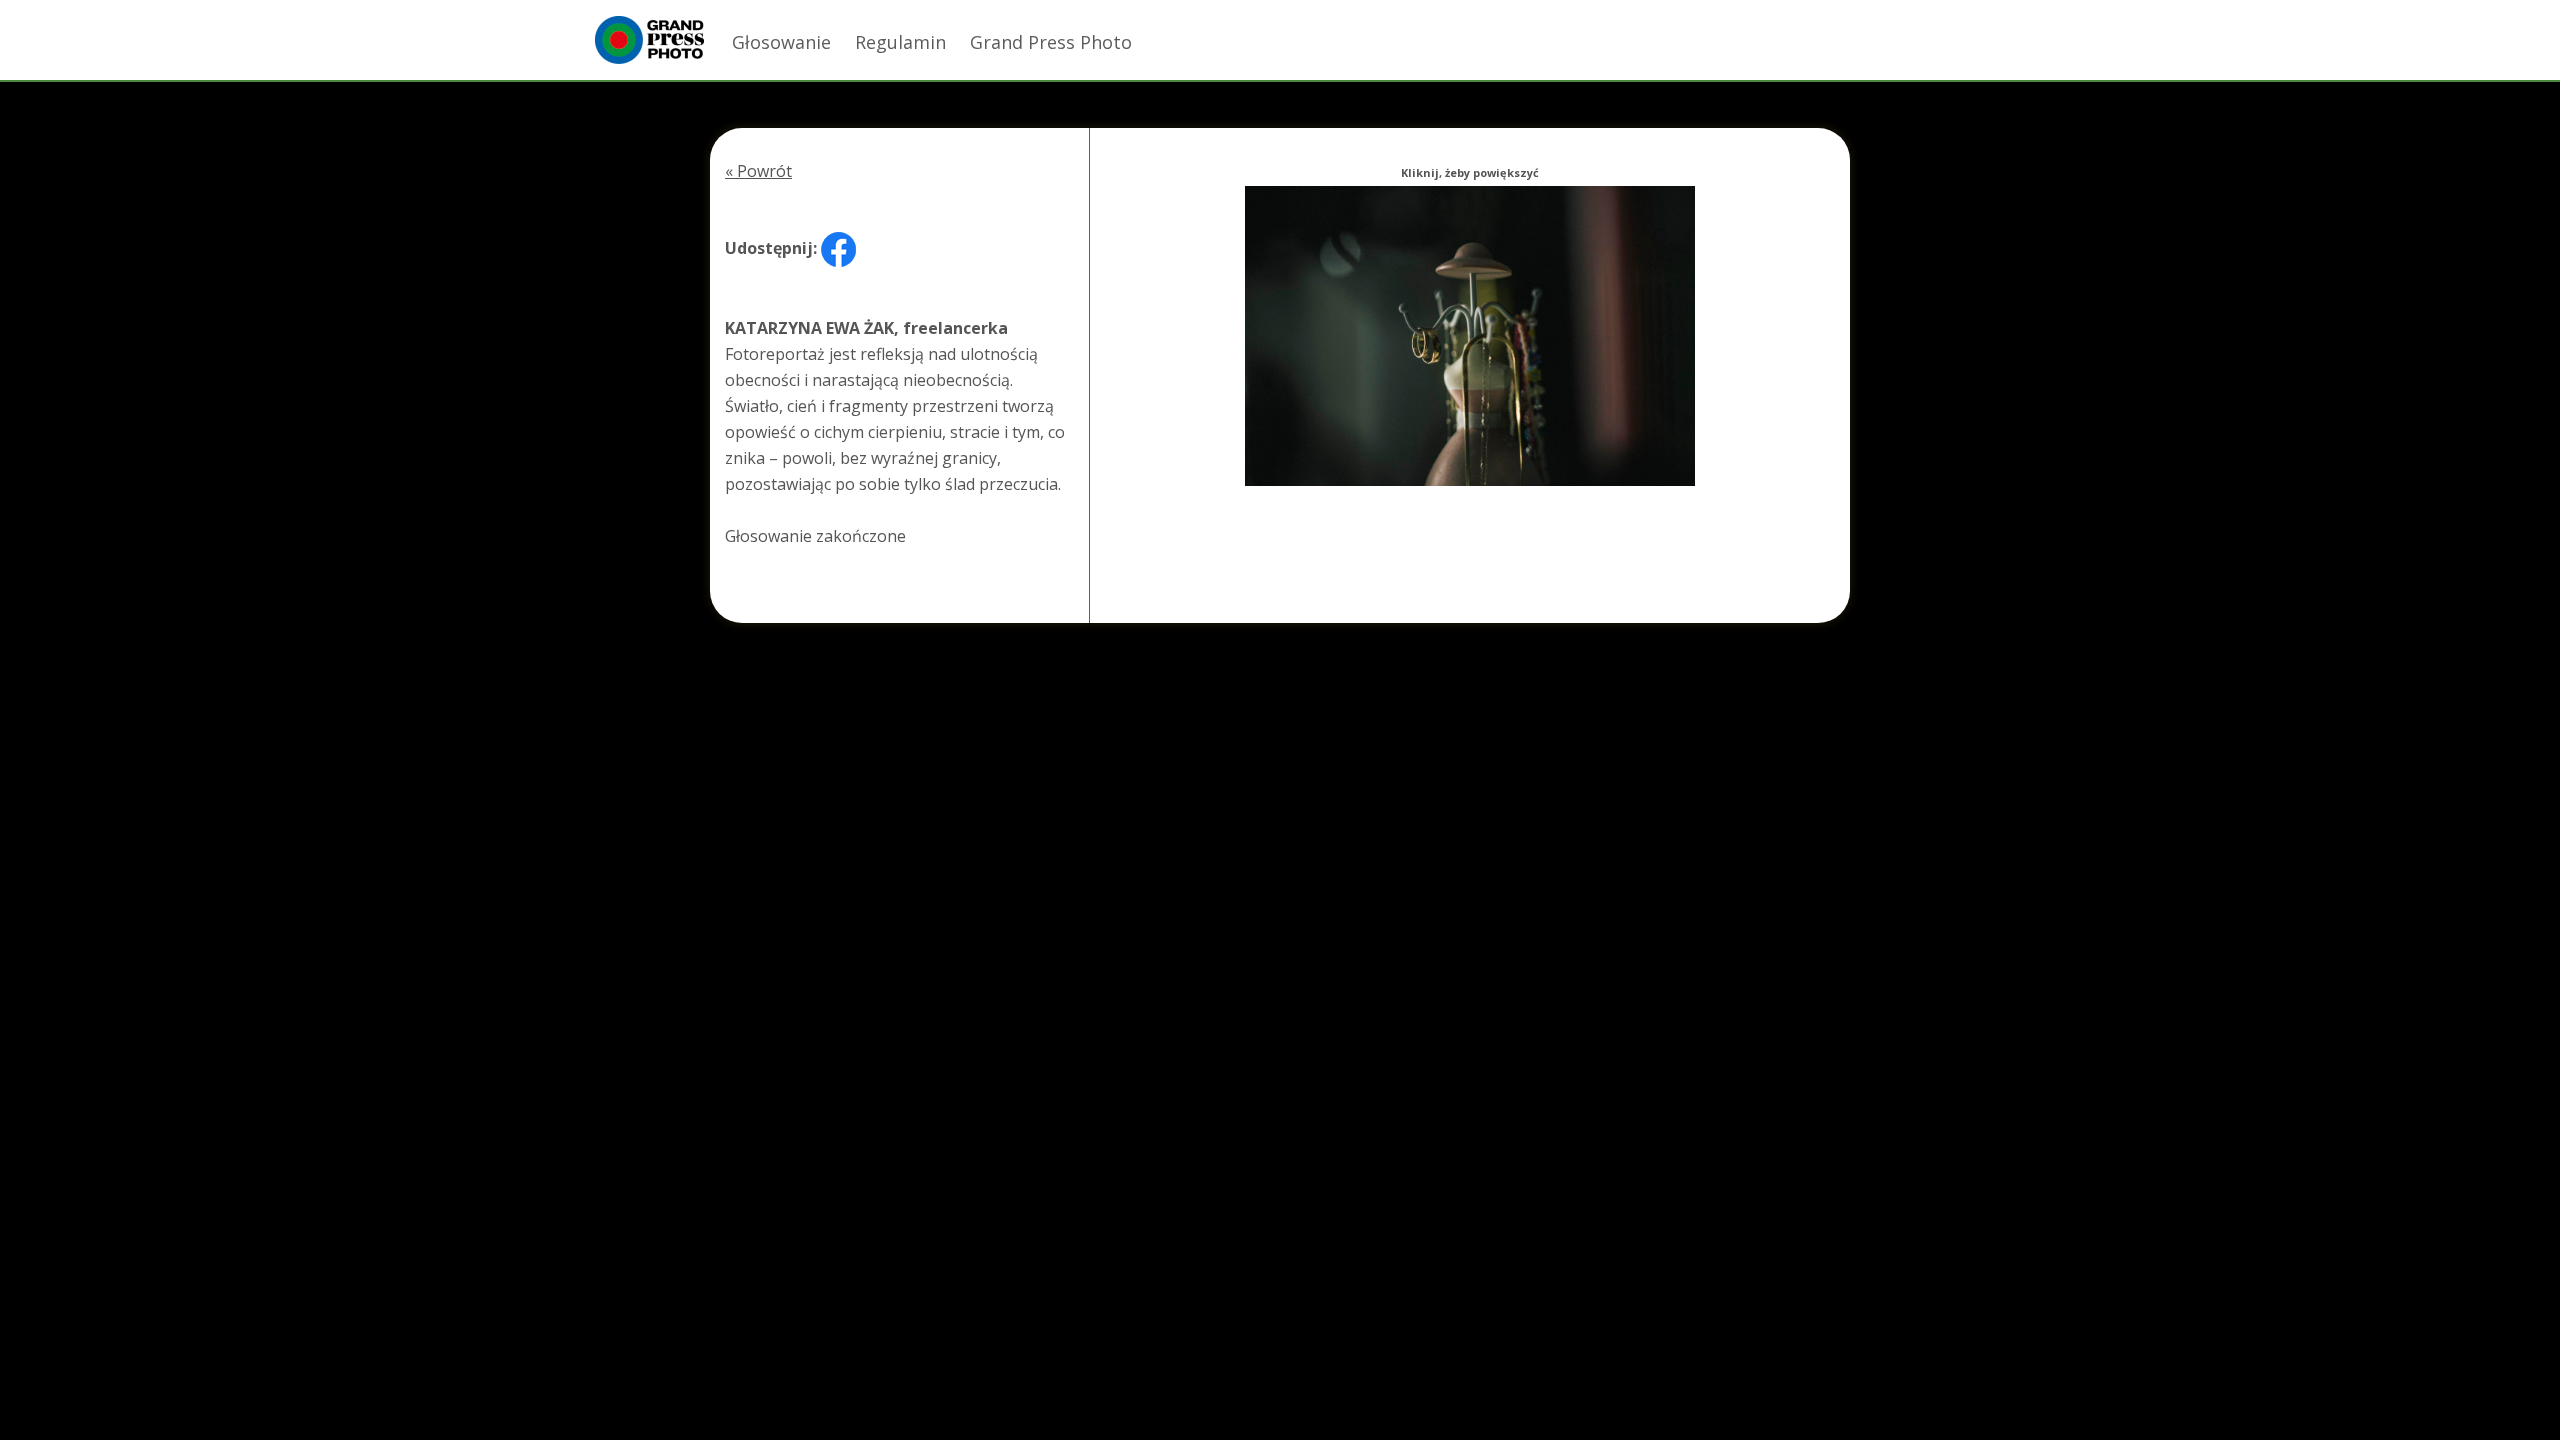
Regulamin (900, 42)
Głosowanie (781, 42)
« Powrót (758, 171)
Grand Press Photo (1051, 42)
